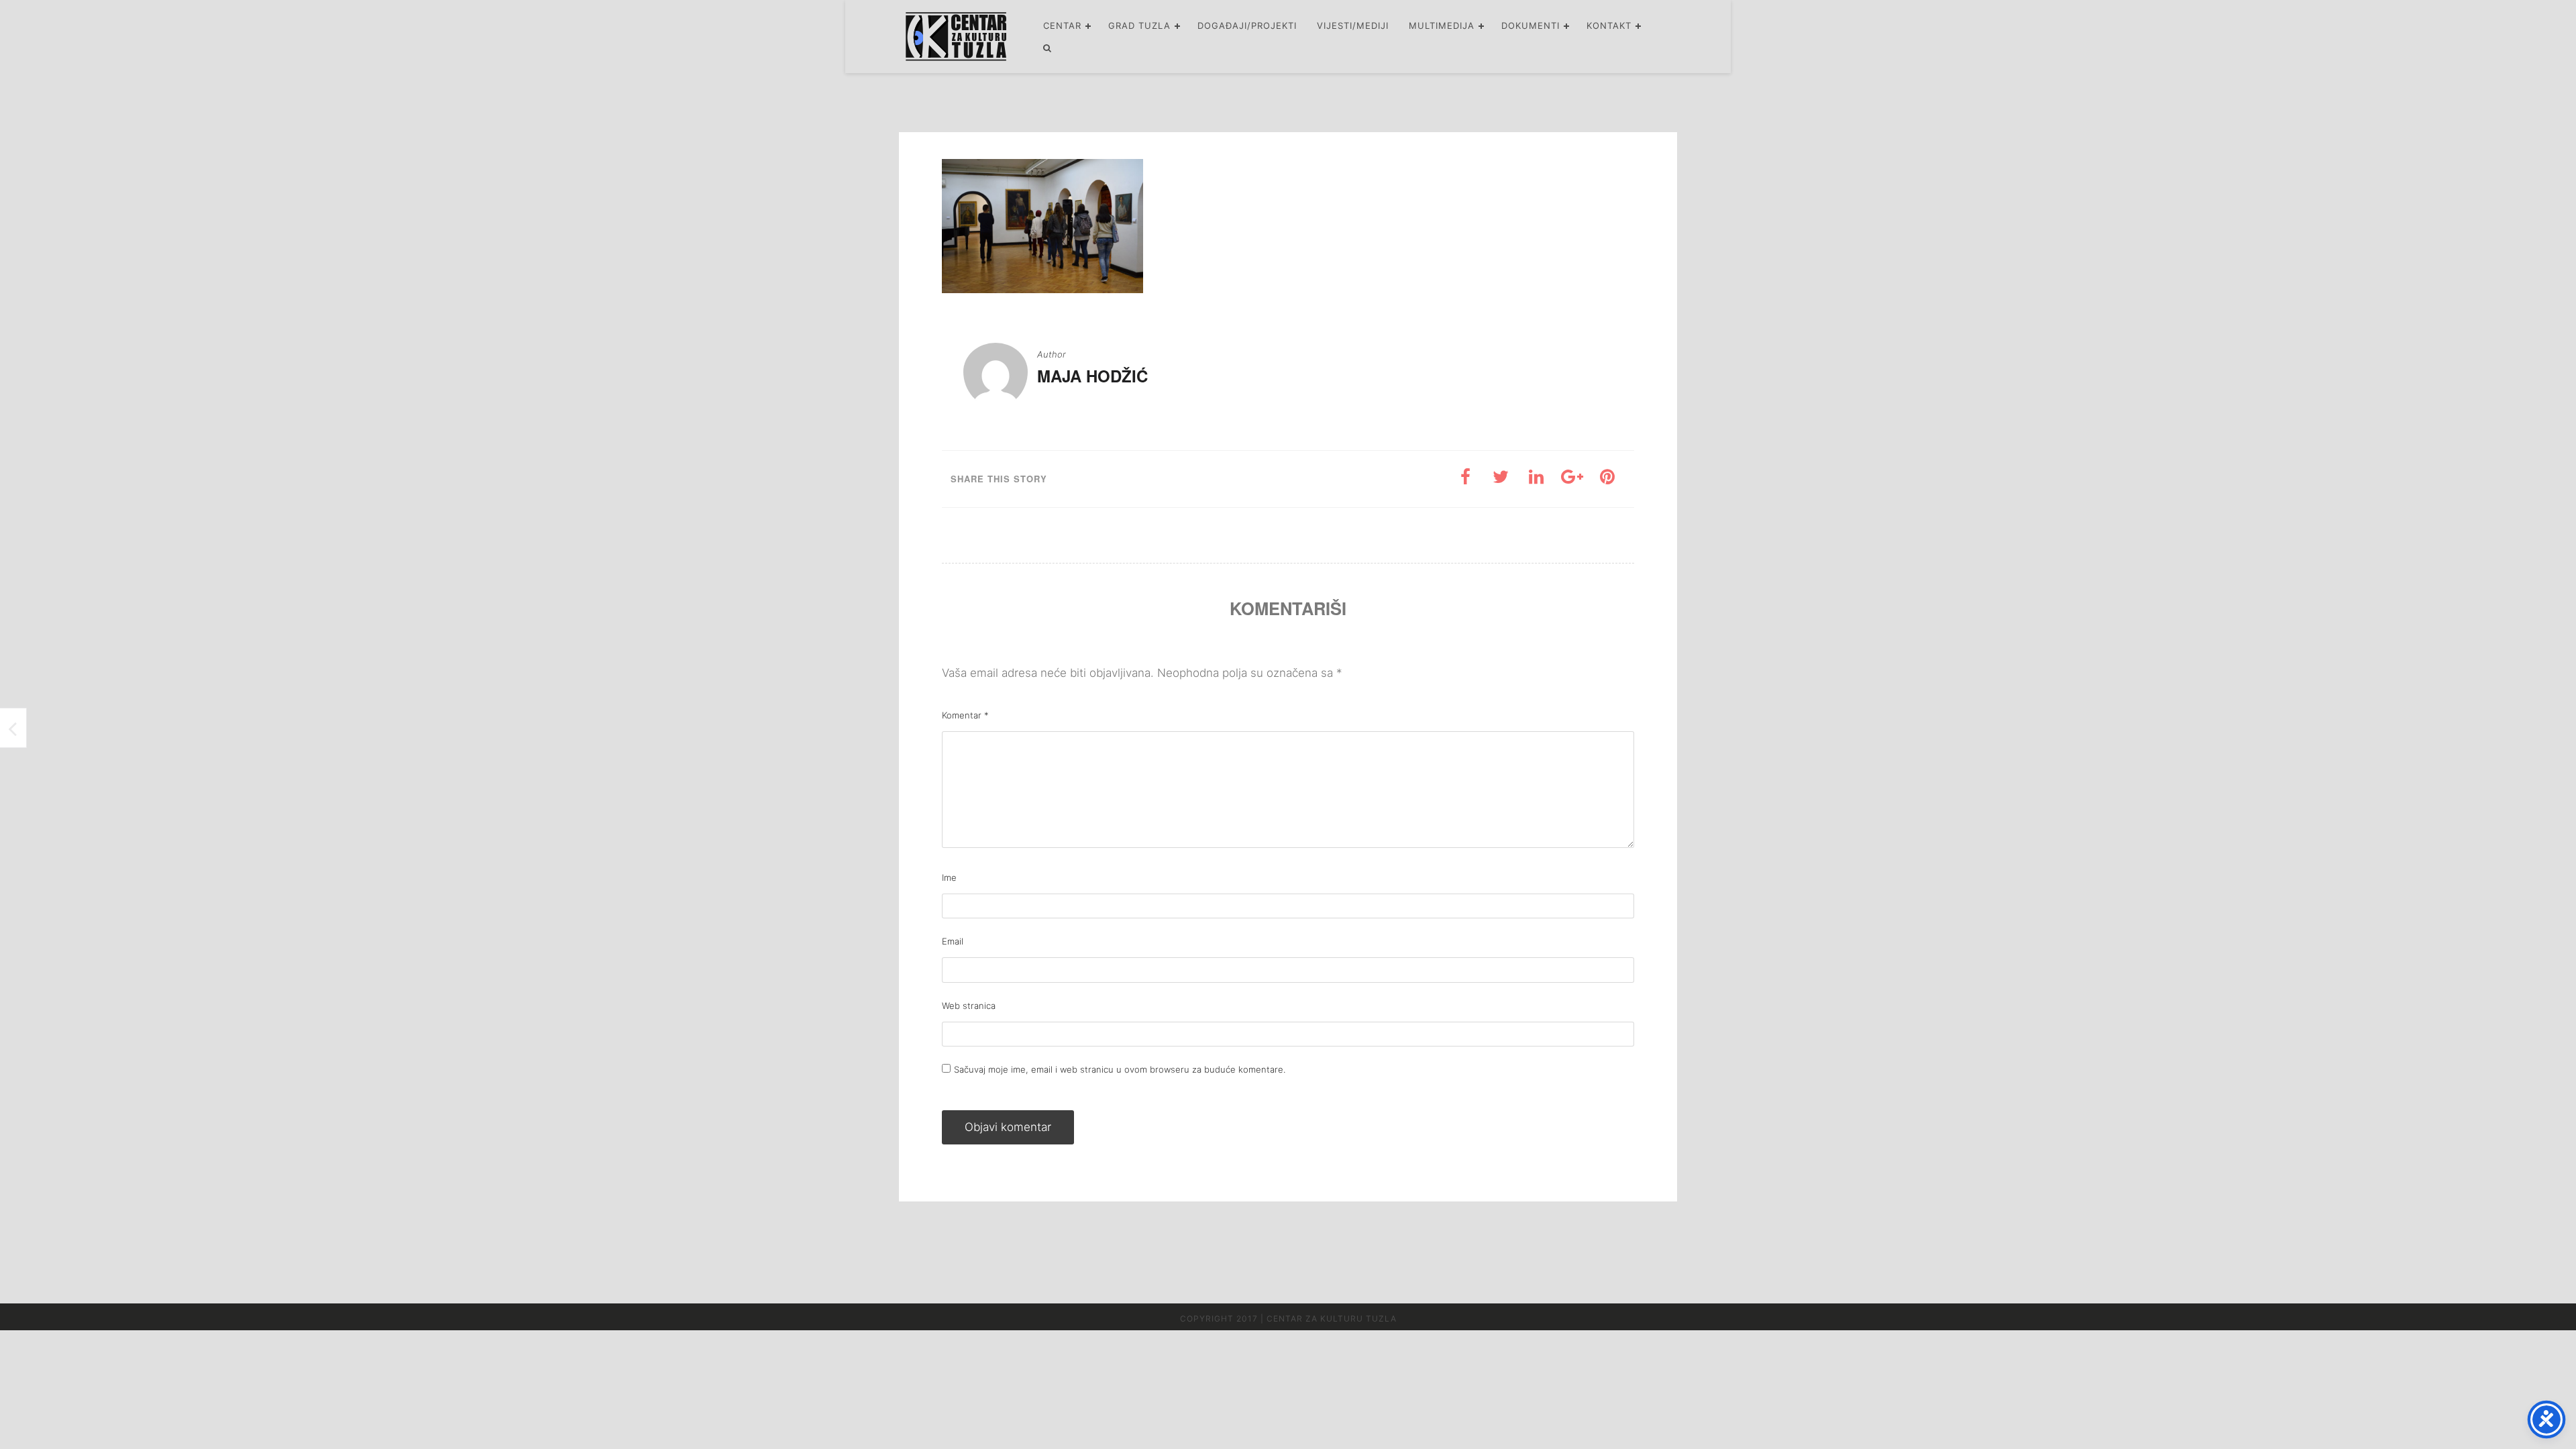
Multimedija (1442, 25)
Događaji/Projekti (1247, 25)
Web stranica (969, 1006)
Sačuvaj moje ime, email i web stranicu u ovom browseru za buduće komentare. (1120, 1069)
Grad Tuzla (1139, 25)
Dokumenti (1531, 25)
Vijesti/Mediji (1353, 25)
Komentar (965, 715)
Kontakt (1609, 25)
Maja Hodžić (1092, 376)
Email (953, 941)
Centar (1062, 25)
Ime (949, 877)
